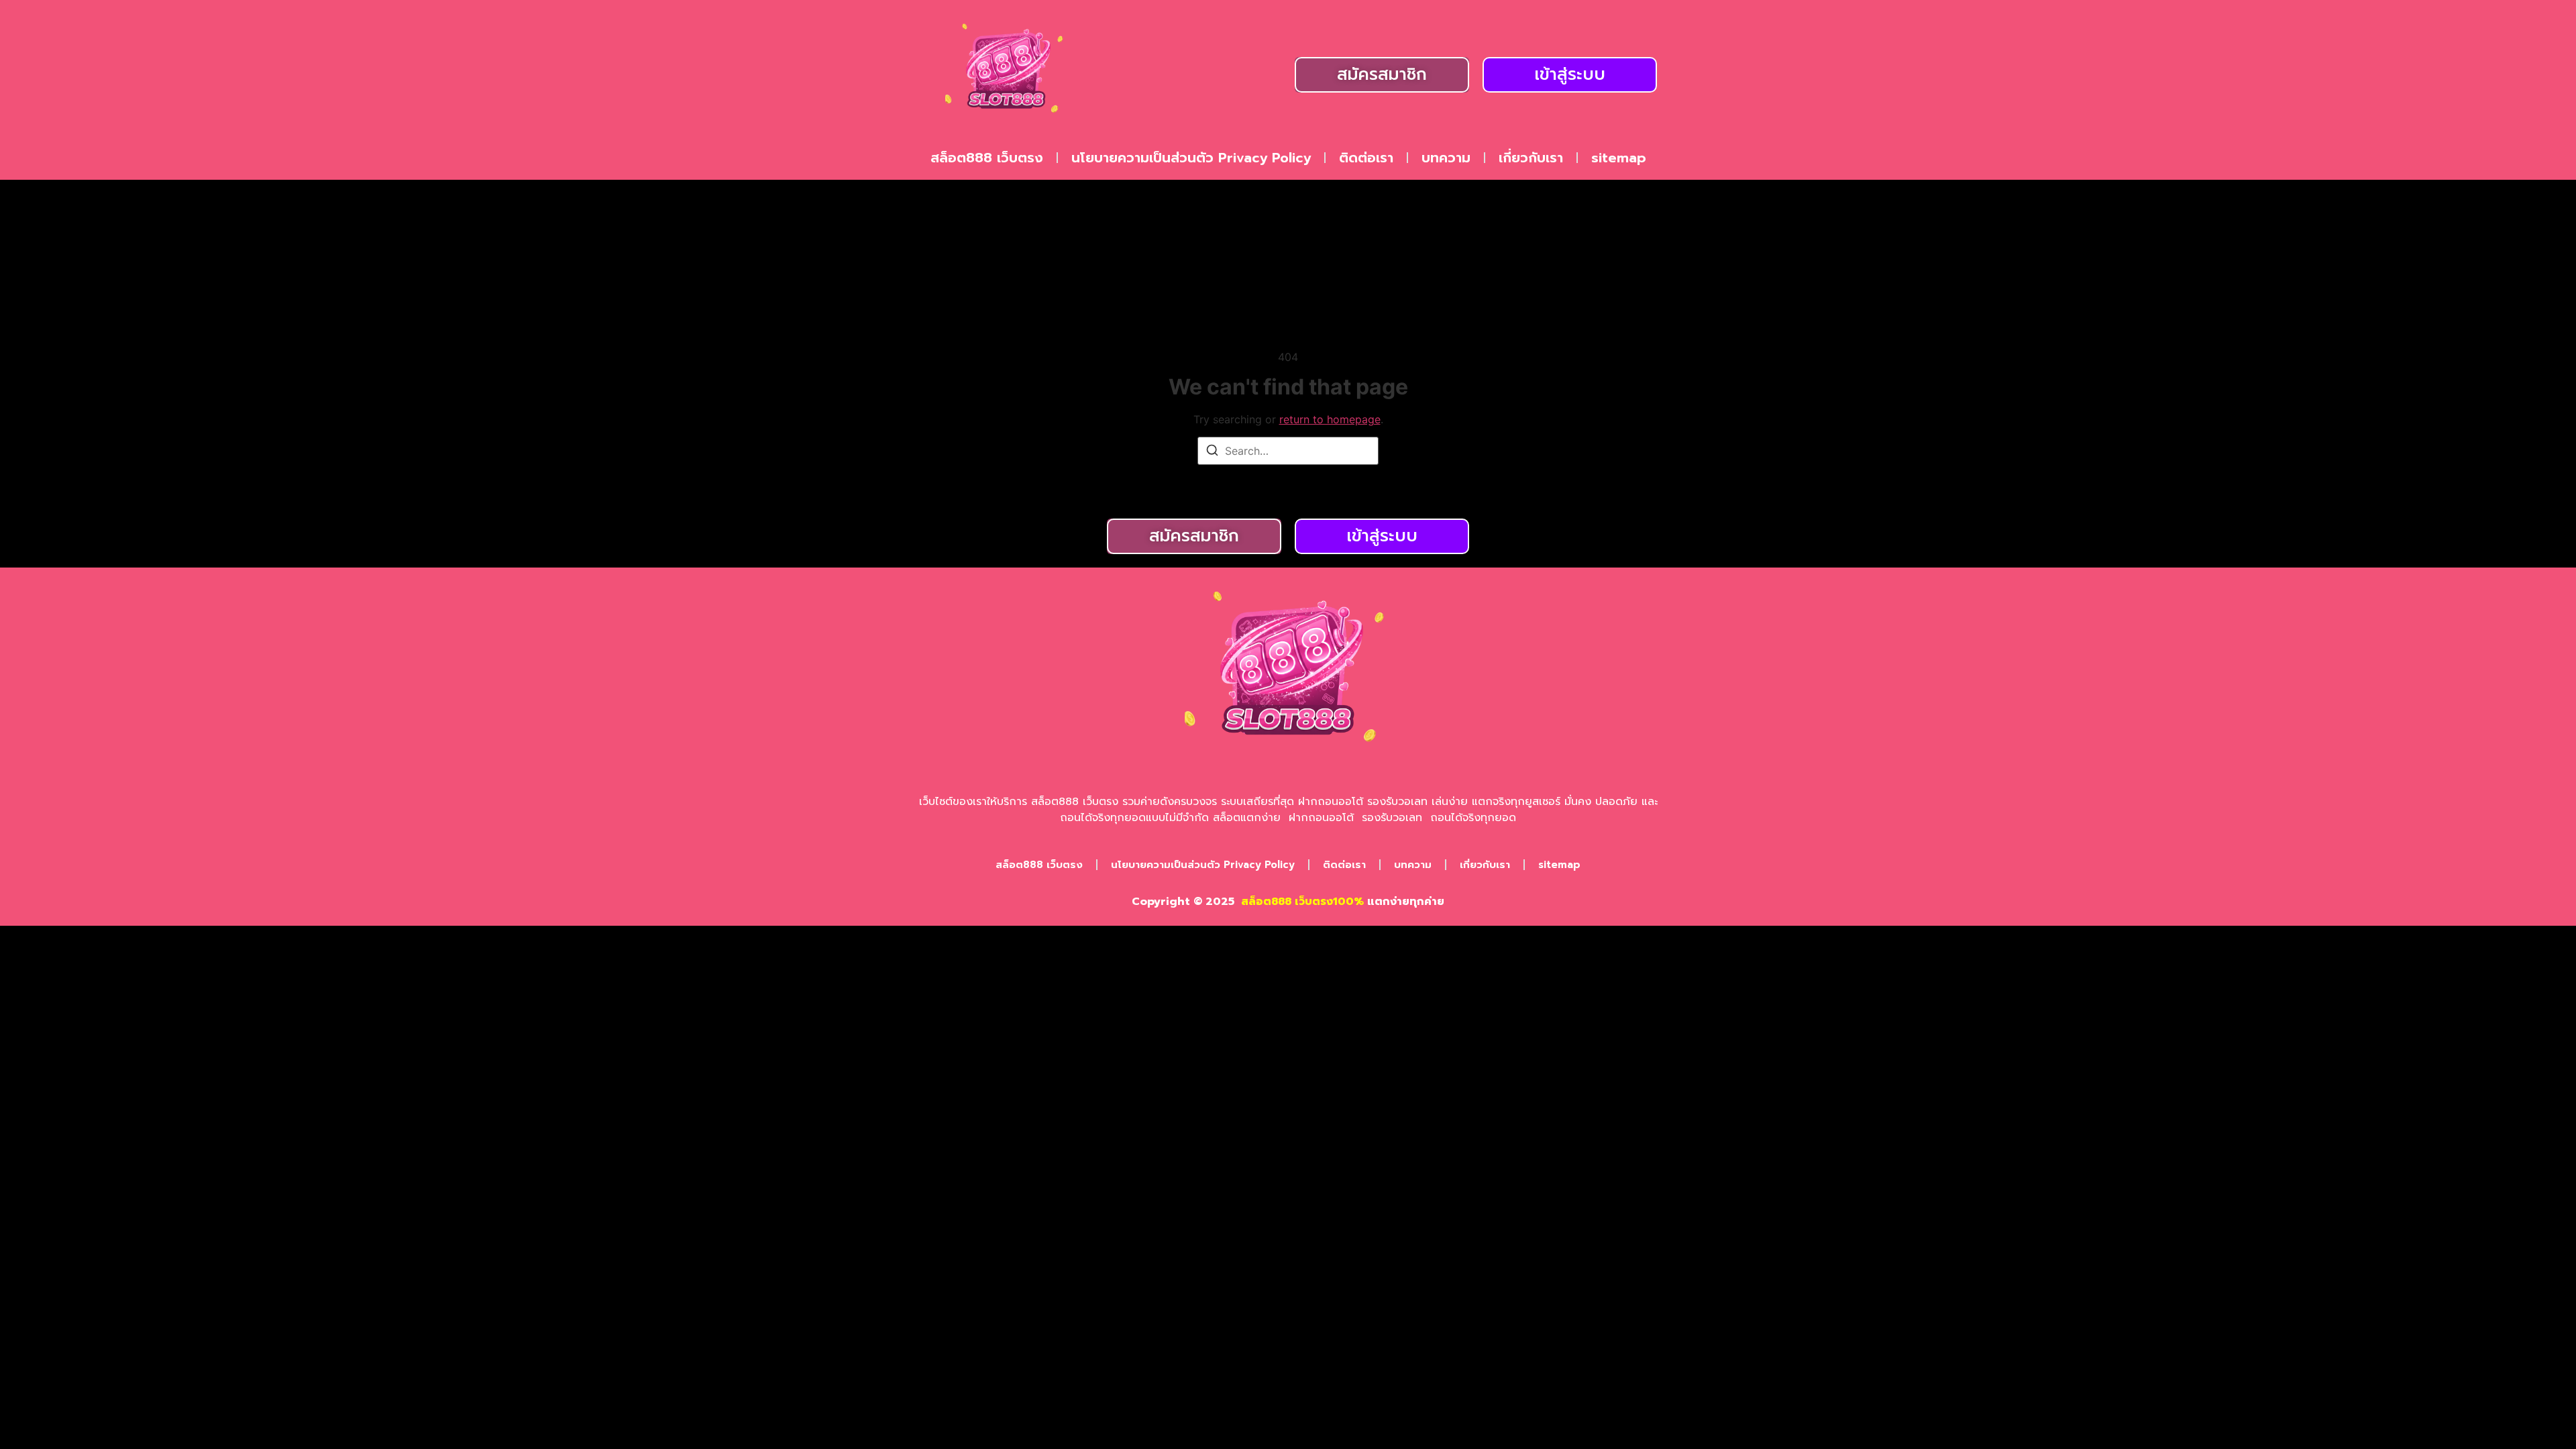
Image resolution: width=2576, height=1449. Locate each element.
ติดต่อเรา (1366, 158)
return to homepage (1330, 419)
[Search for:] (1288, 451)
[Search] (1212, 452)
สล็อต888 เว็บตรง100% (1302, 902)
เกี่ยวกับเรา (1531, 158)
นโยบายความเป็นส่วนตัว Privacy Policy (1191, 158)
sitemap (1619, 158)
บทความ (1446, 158)
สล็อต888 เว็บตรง (987, 158)
